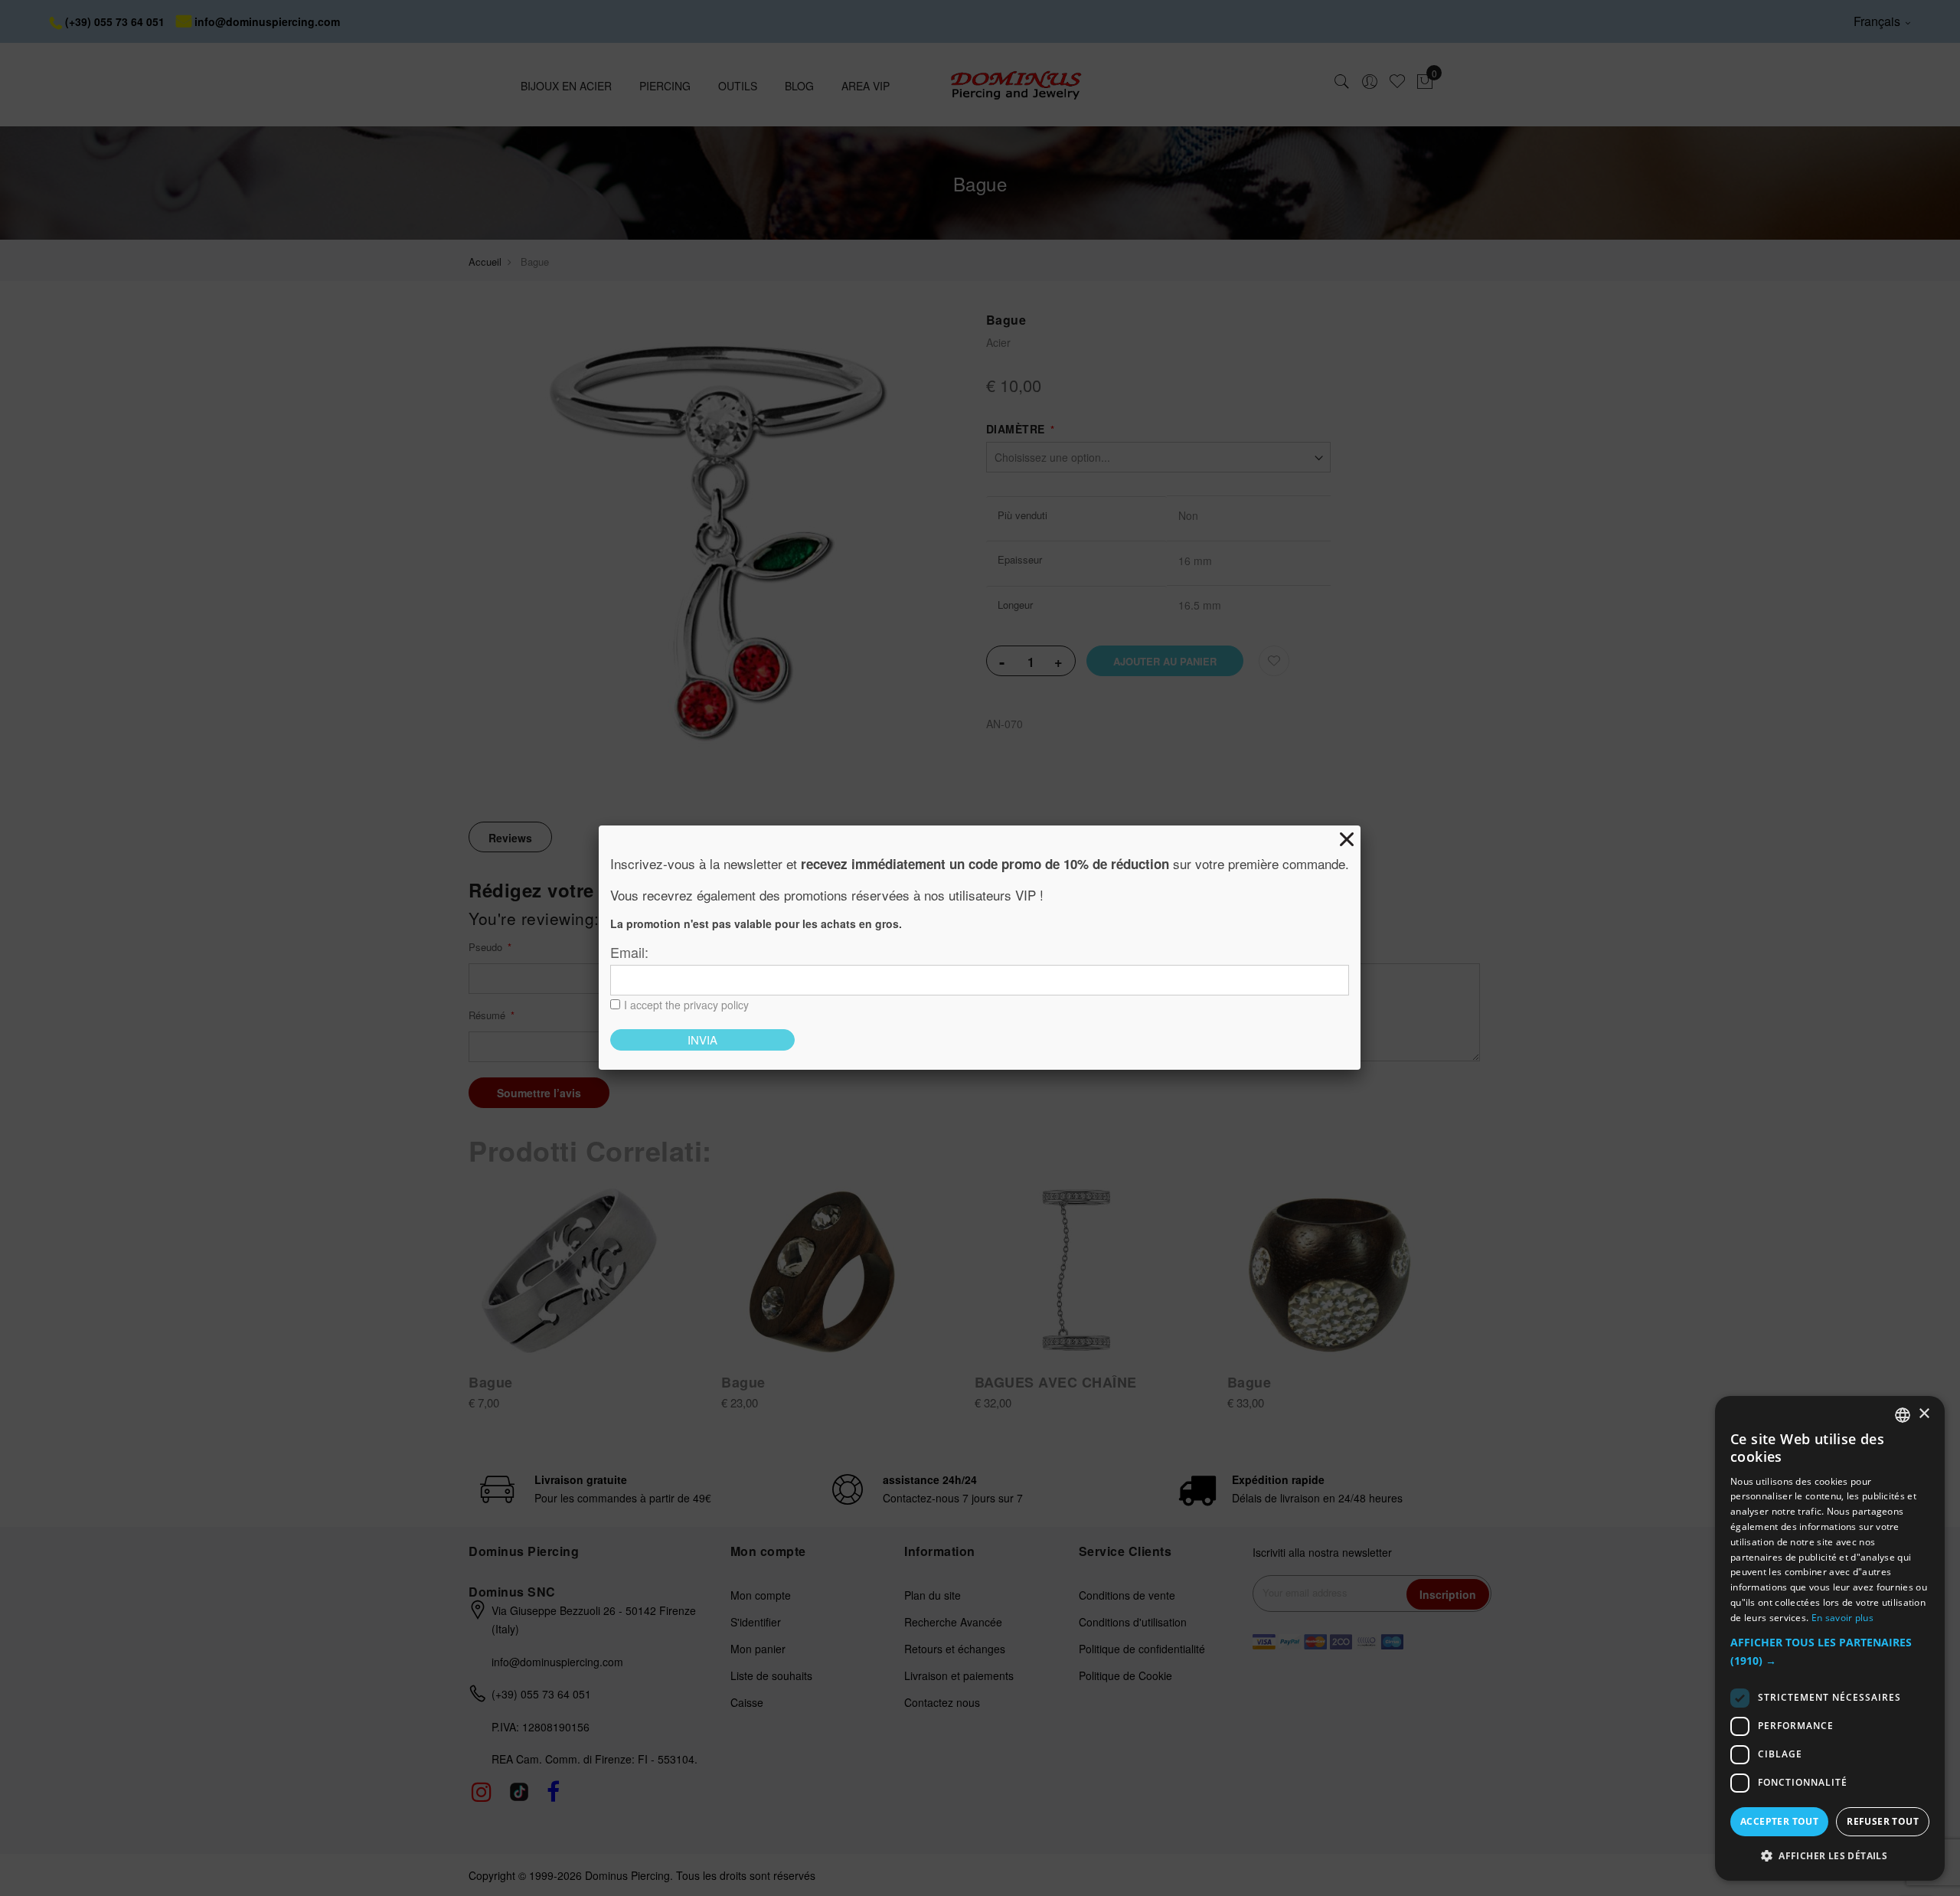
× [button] (1924, 1414)
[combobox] (1903, 1415)
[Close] (1347, 839)
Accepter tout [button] (1779, 1821)
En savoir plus (1842, 1618)
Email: (629, 952)
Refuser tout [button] (1883, 1821)
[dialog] (1830, 1638)
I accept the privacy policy (686, 1005)
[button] (1830, 1652)
